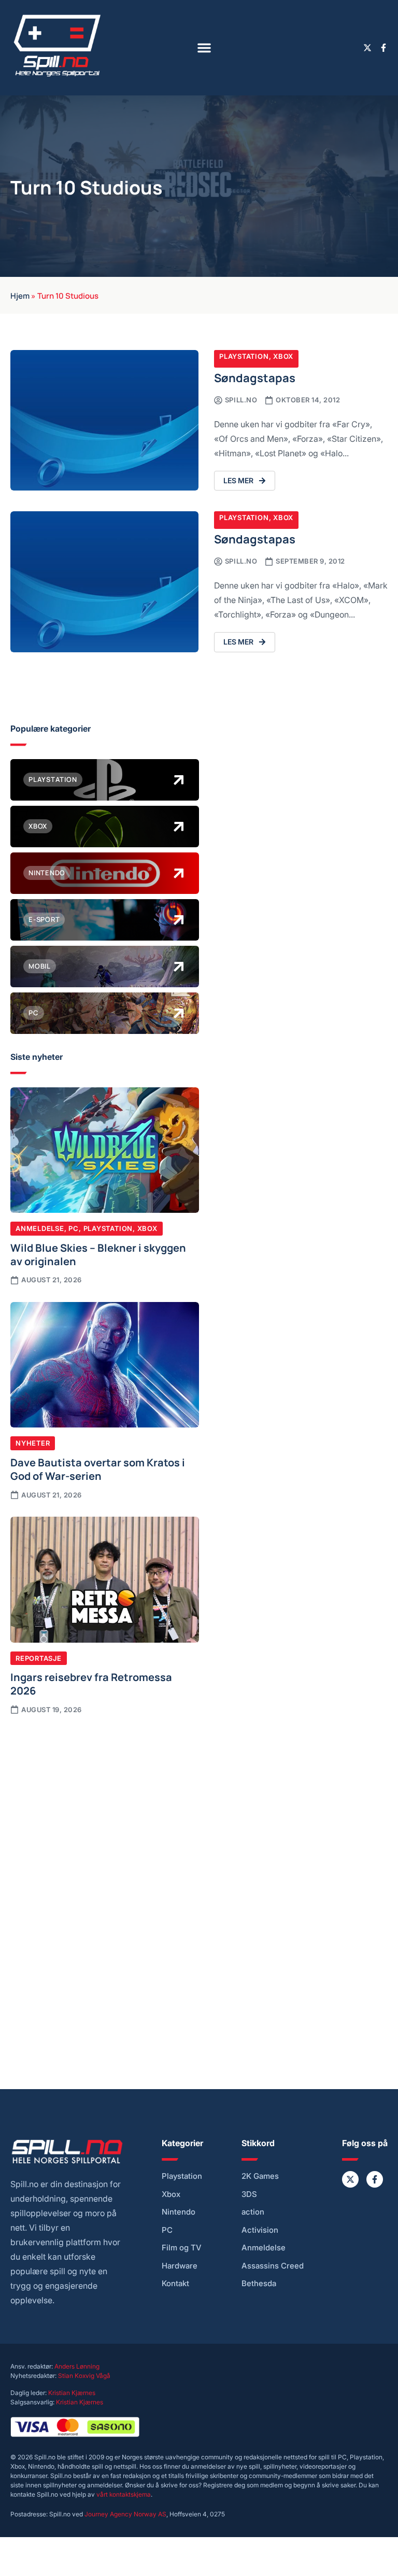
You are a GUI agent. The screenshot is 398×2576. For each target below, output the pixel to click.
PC (74, 1228)
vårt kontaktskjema (124, 2494)
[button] (204, 48)
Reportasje (39, 1658)
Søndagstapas (255, 377)
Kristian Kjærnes (72, 2393)
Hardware (180, 2266)
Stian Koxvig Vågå (84, 2376)
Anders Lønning (77, 2366)
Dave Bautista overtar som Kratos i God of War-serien (98, 1468)
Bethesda (259, 2284)
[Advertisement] (105, 1804)
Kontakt (175, 2284)
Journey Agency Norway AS (125, 2514)
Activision (260, 2230)
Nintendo (179, 2212)
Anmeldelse (40, 1228)
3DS (249, 2194)
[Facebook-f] (383, 48)
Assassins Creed (273, 2266)
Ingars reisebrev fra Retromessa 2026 (91, 1683)
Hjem (20, 295)
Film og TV (182, 2248)
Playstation (244, 356)
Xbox (283, 356)
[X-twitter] (367, 48)
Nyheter (33, 1443)
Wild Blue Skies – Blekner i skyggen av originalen (98, 1254)
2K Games (260, 2176)
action (253, 2212)
